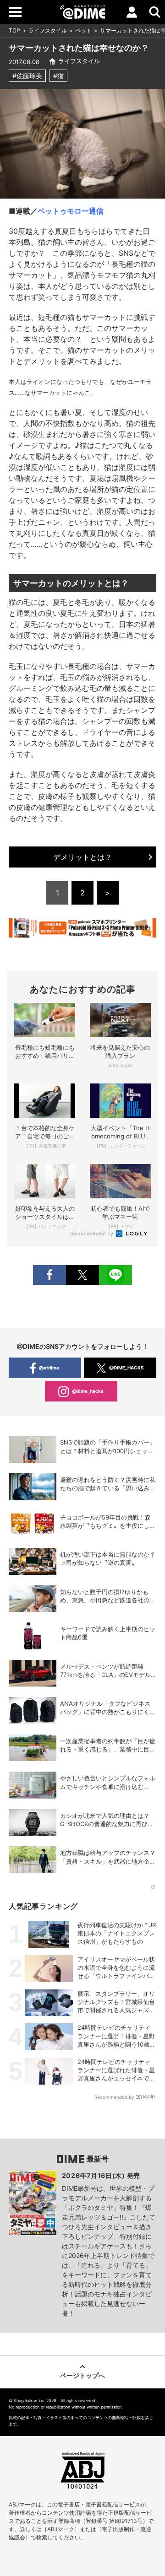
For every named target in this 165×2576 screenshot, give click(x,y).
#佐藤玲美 (27, 76)
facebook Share (49, 1275)
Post (82, 1275)
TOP (14, 30)
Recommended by (92, 1234)
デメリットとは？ (82, 857)
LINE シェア (115, 1275)
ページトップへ (82, 2375)
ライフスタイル (48, 30)
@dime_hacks (88, 1391)
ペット (83, 30)
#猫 (58, 76)
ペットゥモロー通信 (71, 211)
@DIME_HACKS (126, 1368)
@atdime (49, 1368)
